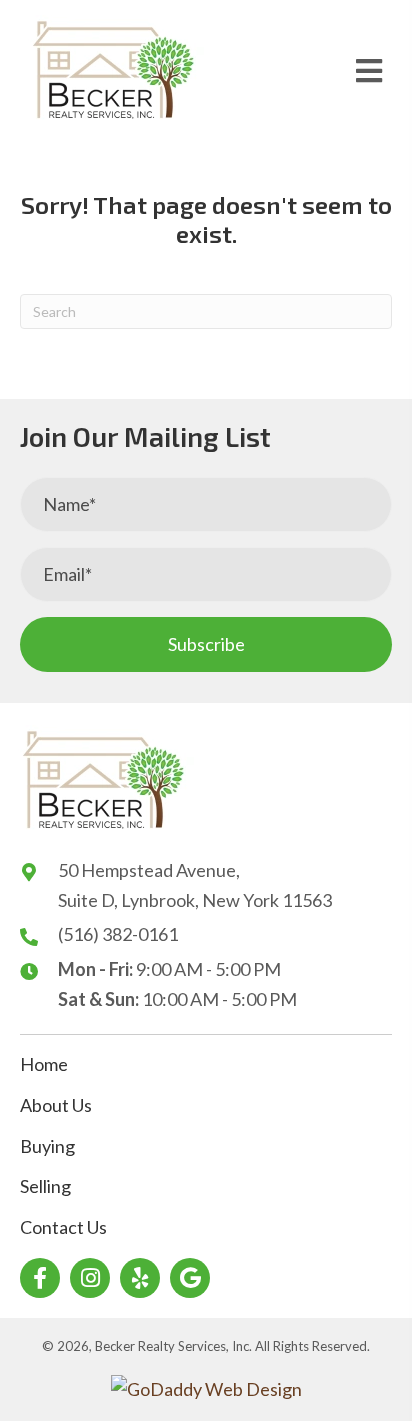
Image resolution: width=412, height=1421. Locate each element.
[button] (206, 644)
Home (44, 1064)
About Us (56, 1105)
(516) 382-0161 (118, 934)
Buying (47, 1146)
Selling (45, 1186)
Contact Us (63, 1227)
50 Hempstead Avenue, (149, 870)
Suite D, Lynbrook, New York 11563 (195, 900)
